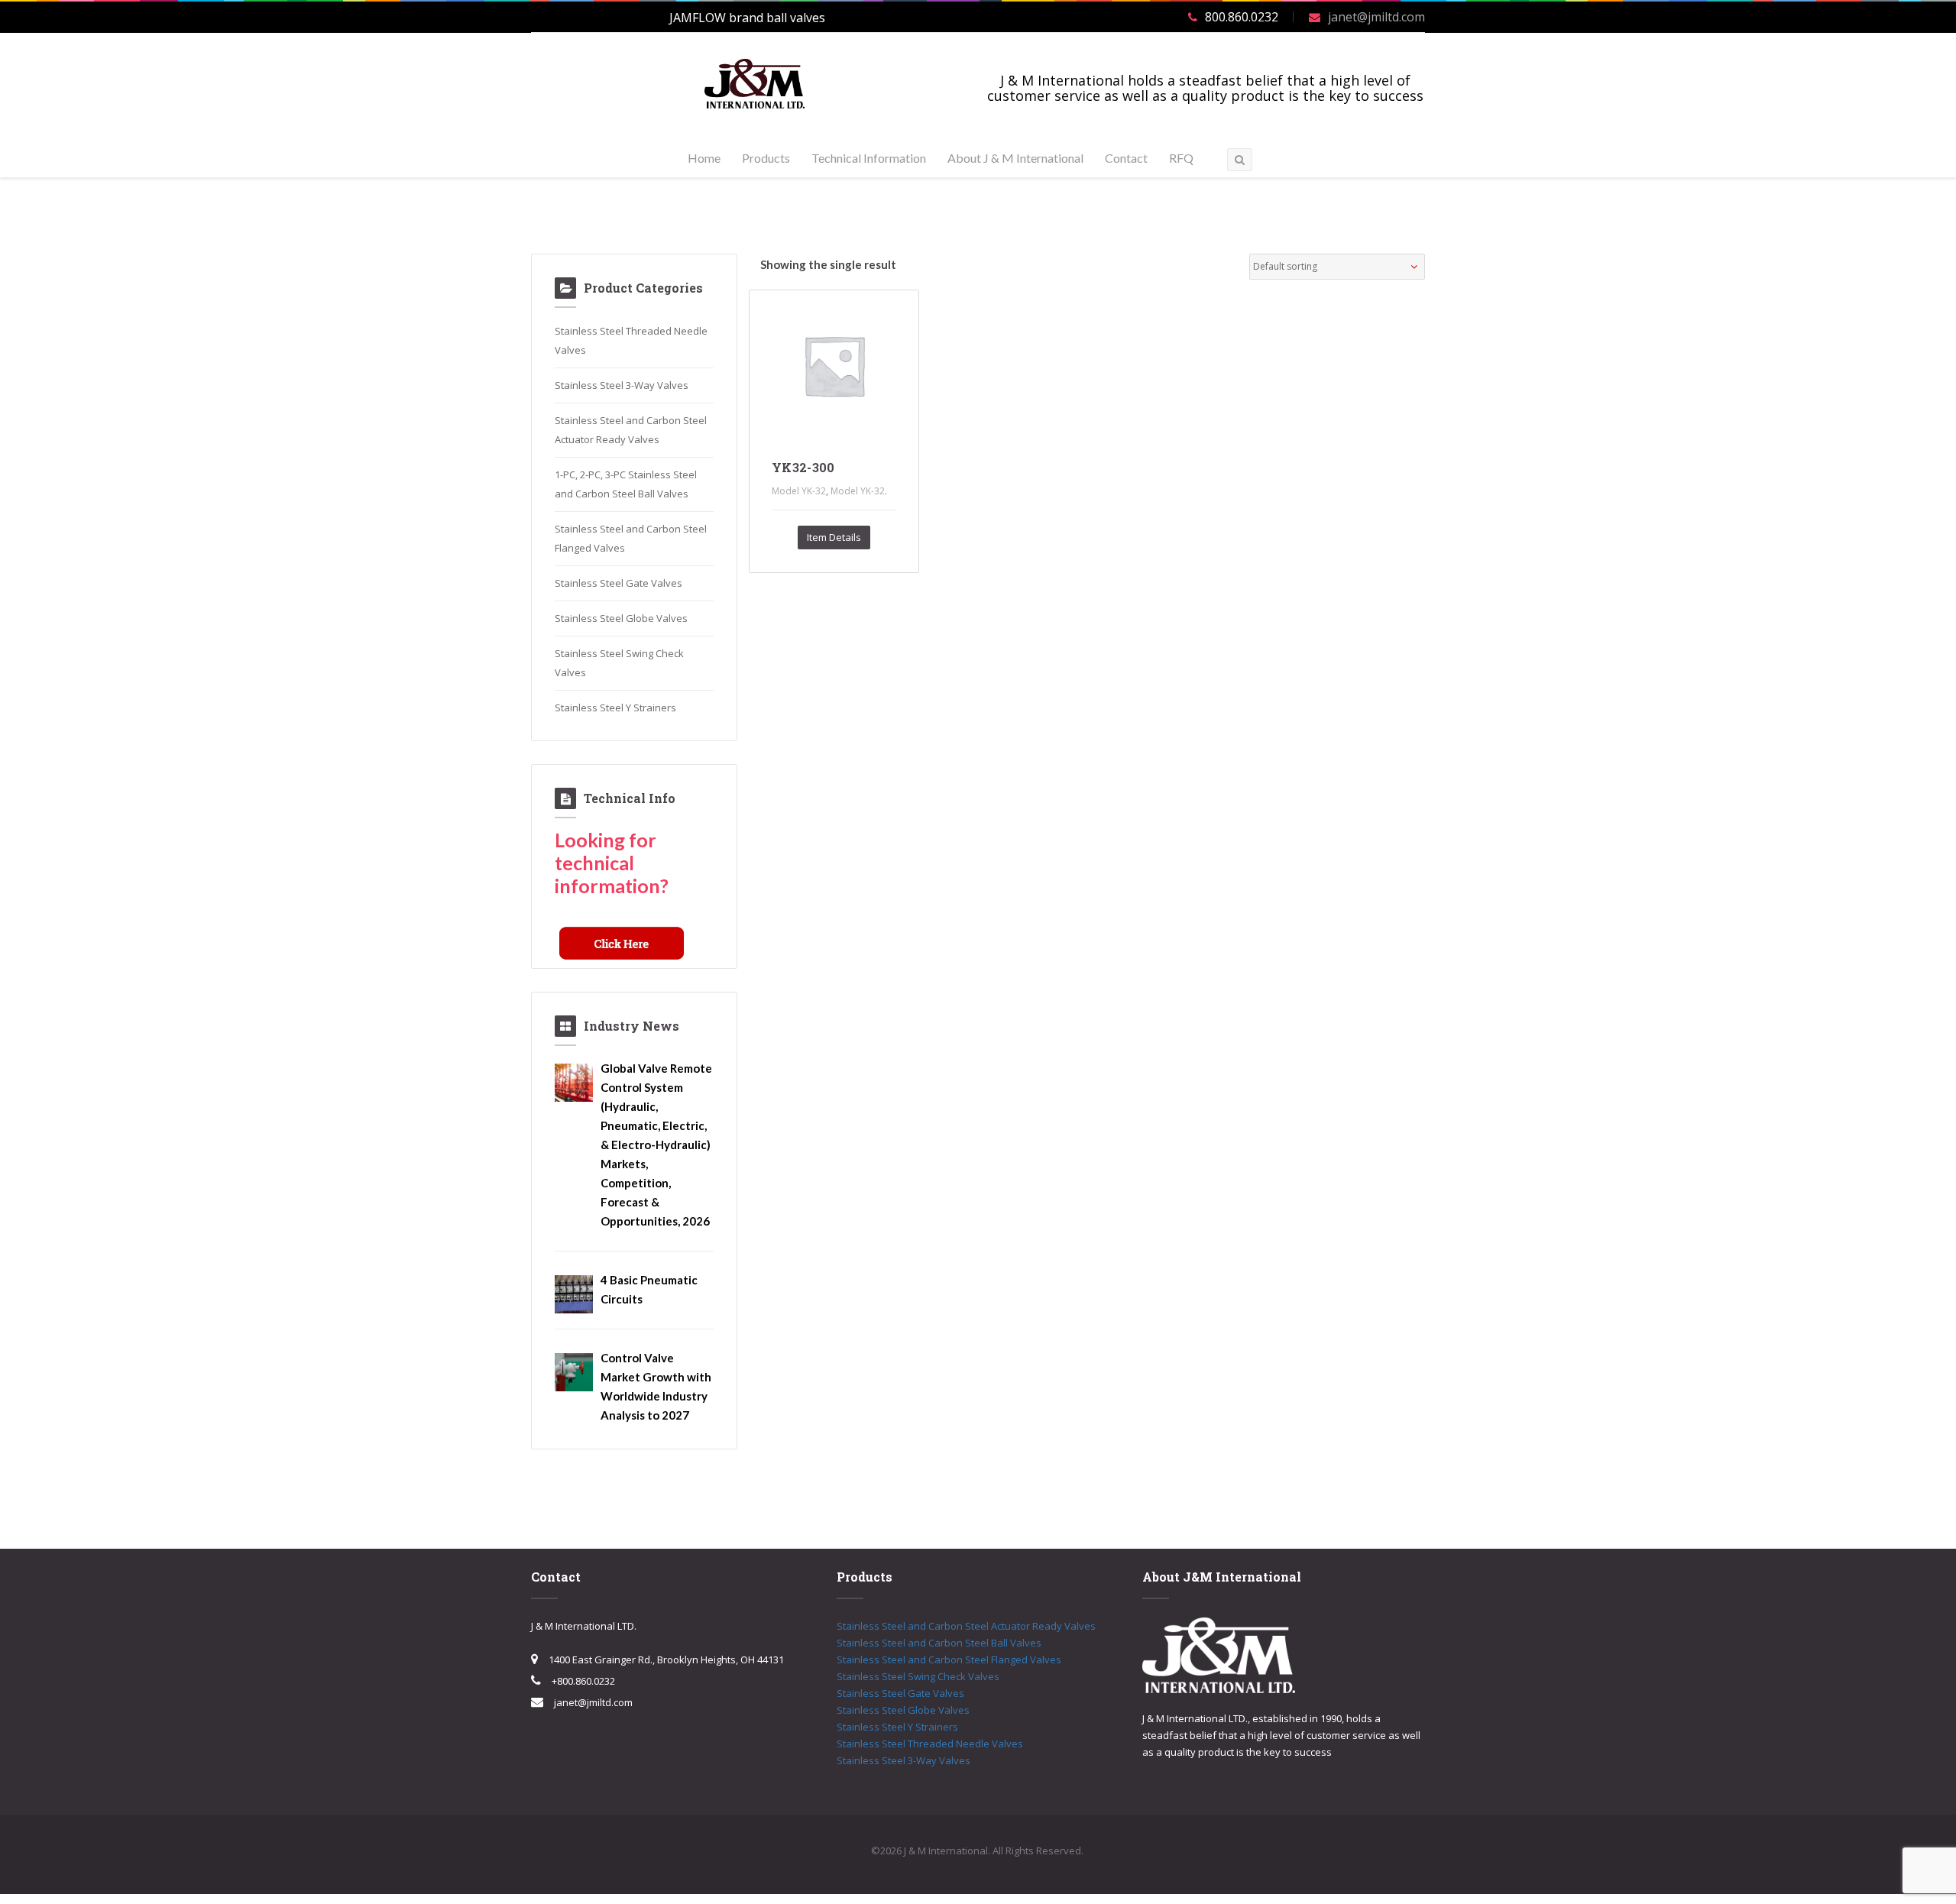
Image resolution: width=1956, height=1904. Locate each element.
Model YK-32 (799, 491)
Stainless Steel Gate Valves (619, 583)
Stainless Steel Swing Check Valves (918, 1676)
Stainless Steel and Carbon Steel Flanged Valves (949, 1660)
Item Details (834, 537)
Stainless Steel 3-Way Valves (622, 385)
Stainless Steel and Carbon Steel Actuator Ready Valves (966, 1626)
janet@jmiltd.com (1376, 17)
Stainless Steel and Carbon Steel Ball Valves (939, 1643)
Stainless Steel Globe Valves (621, 618)
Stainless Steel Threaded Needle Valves (930, 1744)
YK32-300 (803, 467)
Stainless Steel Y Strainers (615, 708)
